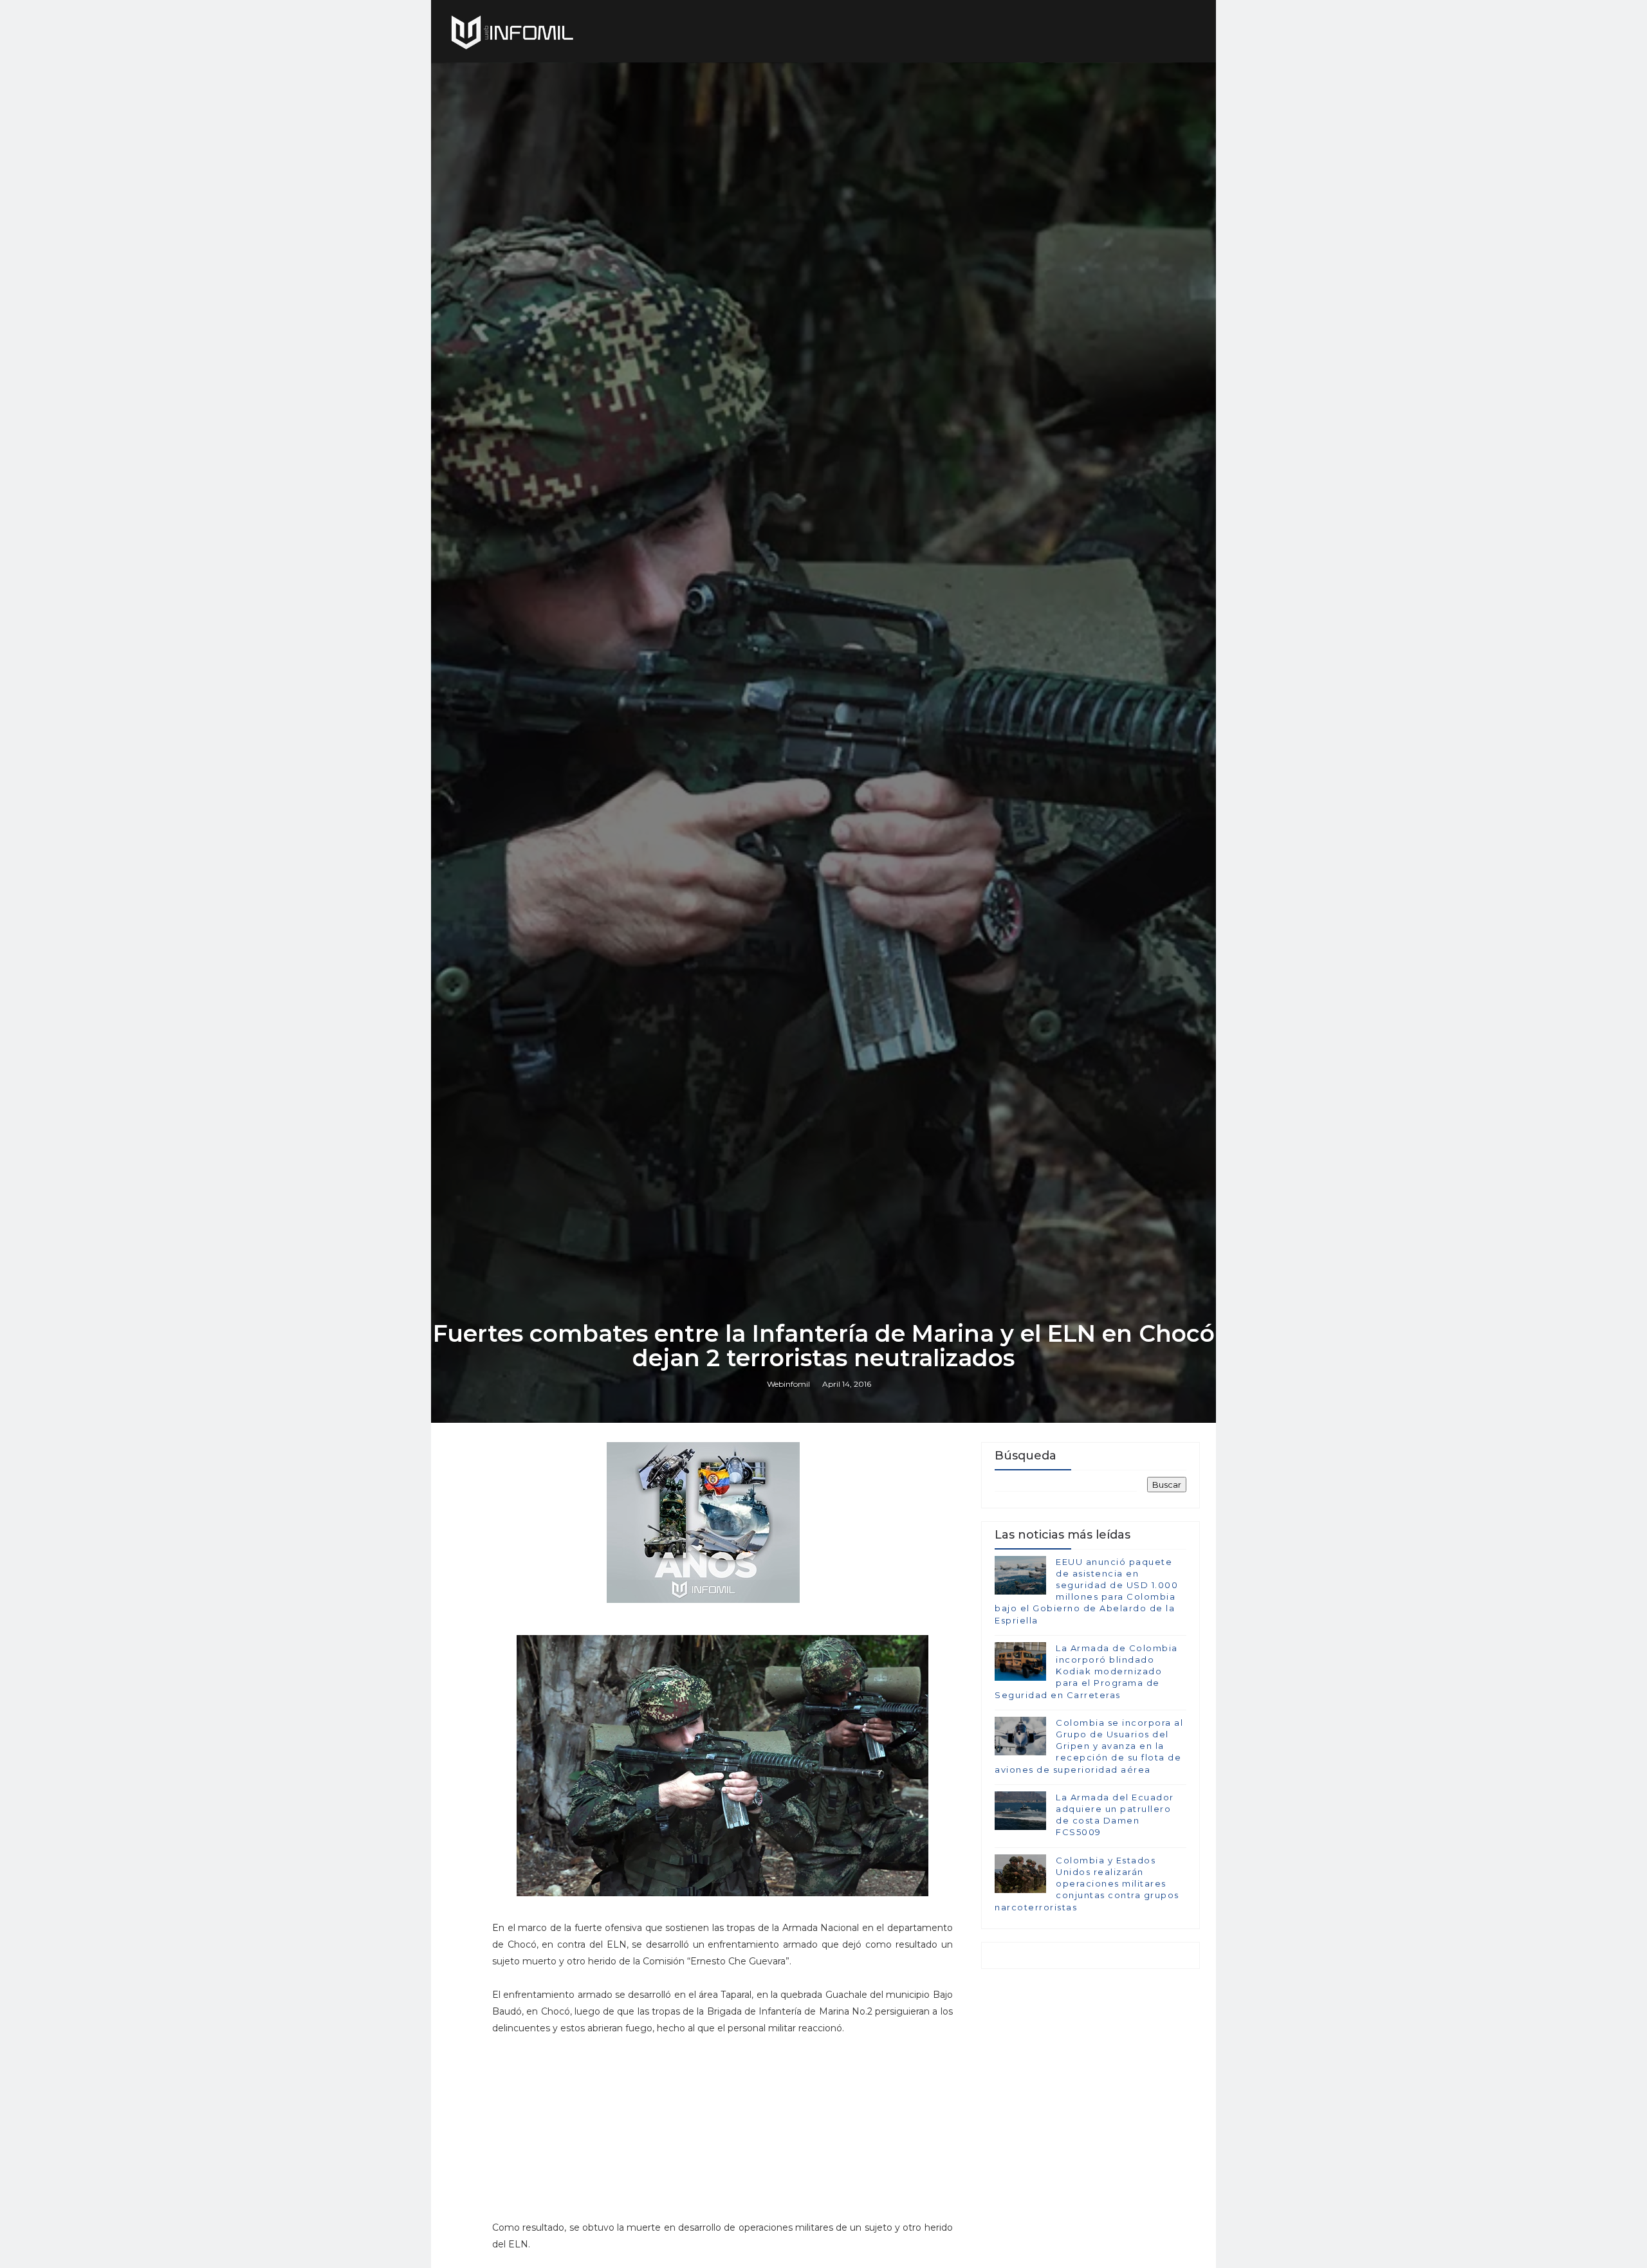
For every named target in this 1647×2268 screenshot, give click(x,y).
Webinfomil (788, 1384)
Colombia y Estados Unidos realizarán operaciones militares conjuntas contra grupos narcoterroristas (1087, 1884)
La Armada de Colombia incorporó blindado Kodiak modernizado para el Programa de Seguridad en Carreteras (1086, 1671)
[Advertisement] (722, 2134)
